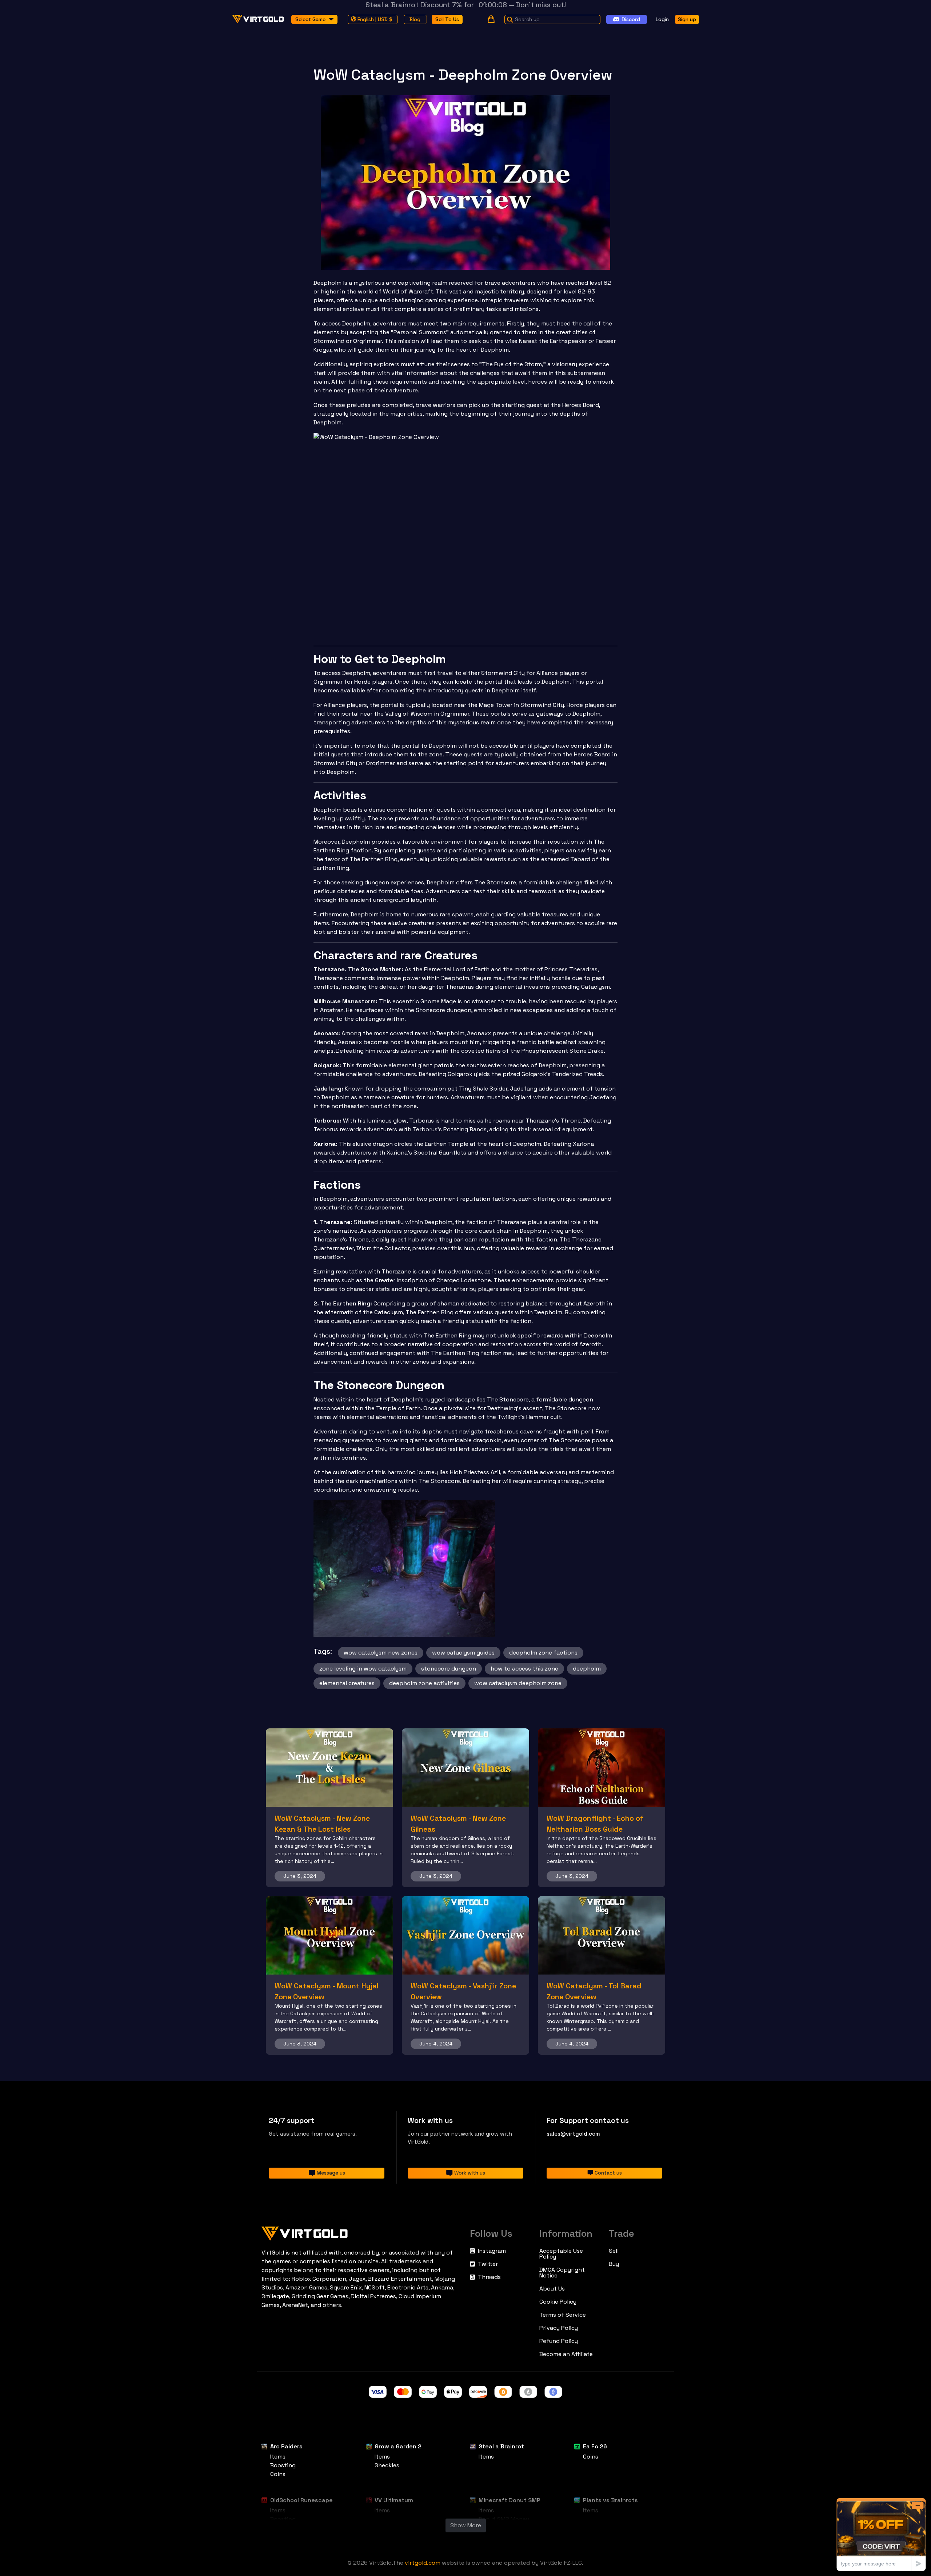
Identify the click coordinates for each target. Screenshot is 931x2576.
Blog (415, 19)
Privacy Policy (559, 2328)
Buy (614, 2264)
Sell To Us (447, 19)
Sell (614, 2251)
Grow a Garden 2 (398, 2446)
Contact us (608, 2173)
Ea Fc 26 (595, 2446)
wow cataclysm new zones (381, 1653)
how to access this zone (524, 1669)
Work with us (470, 2173)
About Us (552, 2289)
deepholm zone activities (424, 1683)
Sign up (687, 19)
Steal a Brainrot (501, 2446)
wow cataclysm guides (463, 1653)
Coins (278, 2474)
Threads (489, 2277)
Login (662, 19)
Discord (631, 19)
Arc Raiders (286, 2446)
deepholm (587, 1669)
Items (278, 2457)
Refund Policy (559, 2341)
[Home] (361, 2232)
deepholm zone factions (543, 1653)
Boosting (283, 2465)
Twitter (488, 2264)
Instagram (492, 2251)
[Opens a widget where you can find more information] (881, 2534)
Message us (331, 2173)
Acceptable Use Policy (561, 2254)
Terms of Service (563, 2315)
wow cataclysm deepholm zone (518, 1683)
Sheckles (387, 2465)
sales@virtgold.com (573, 2134)
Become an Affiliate (566, 2354)
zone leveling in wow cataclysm (363, 1669)
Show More (466, 2525)
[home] (258, 19)
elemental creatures (347, 1683)
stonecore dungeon (449, 1669)
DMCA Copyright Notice (562, 2273)
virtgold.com (423, 2563)
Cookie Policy (558, 2302)
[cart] (491, 19)
